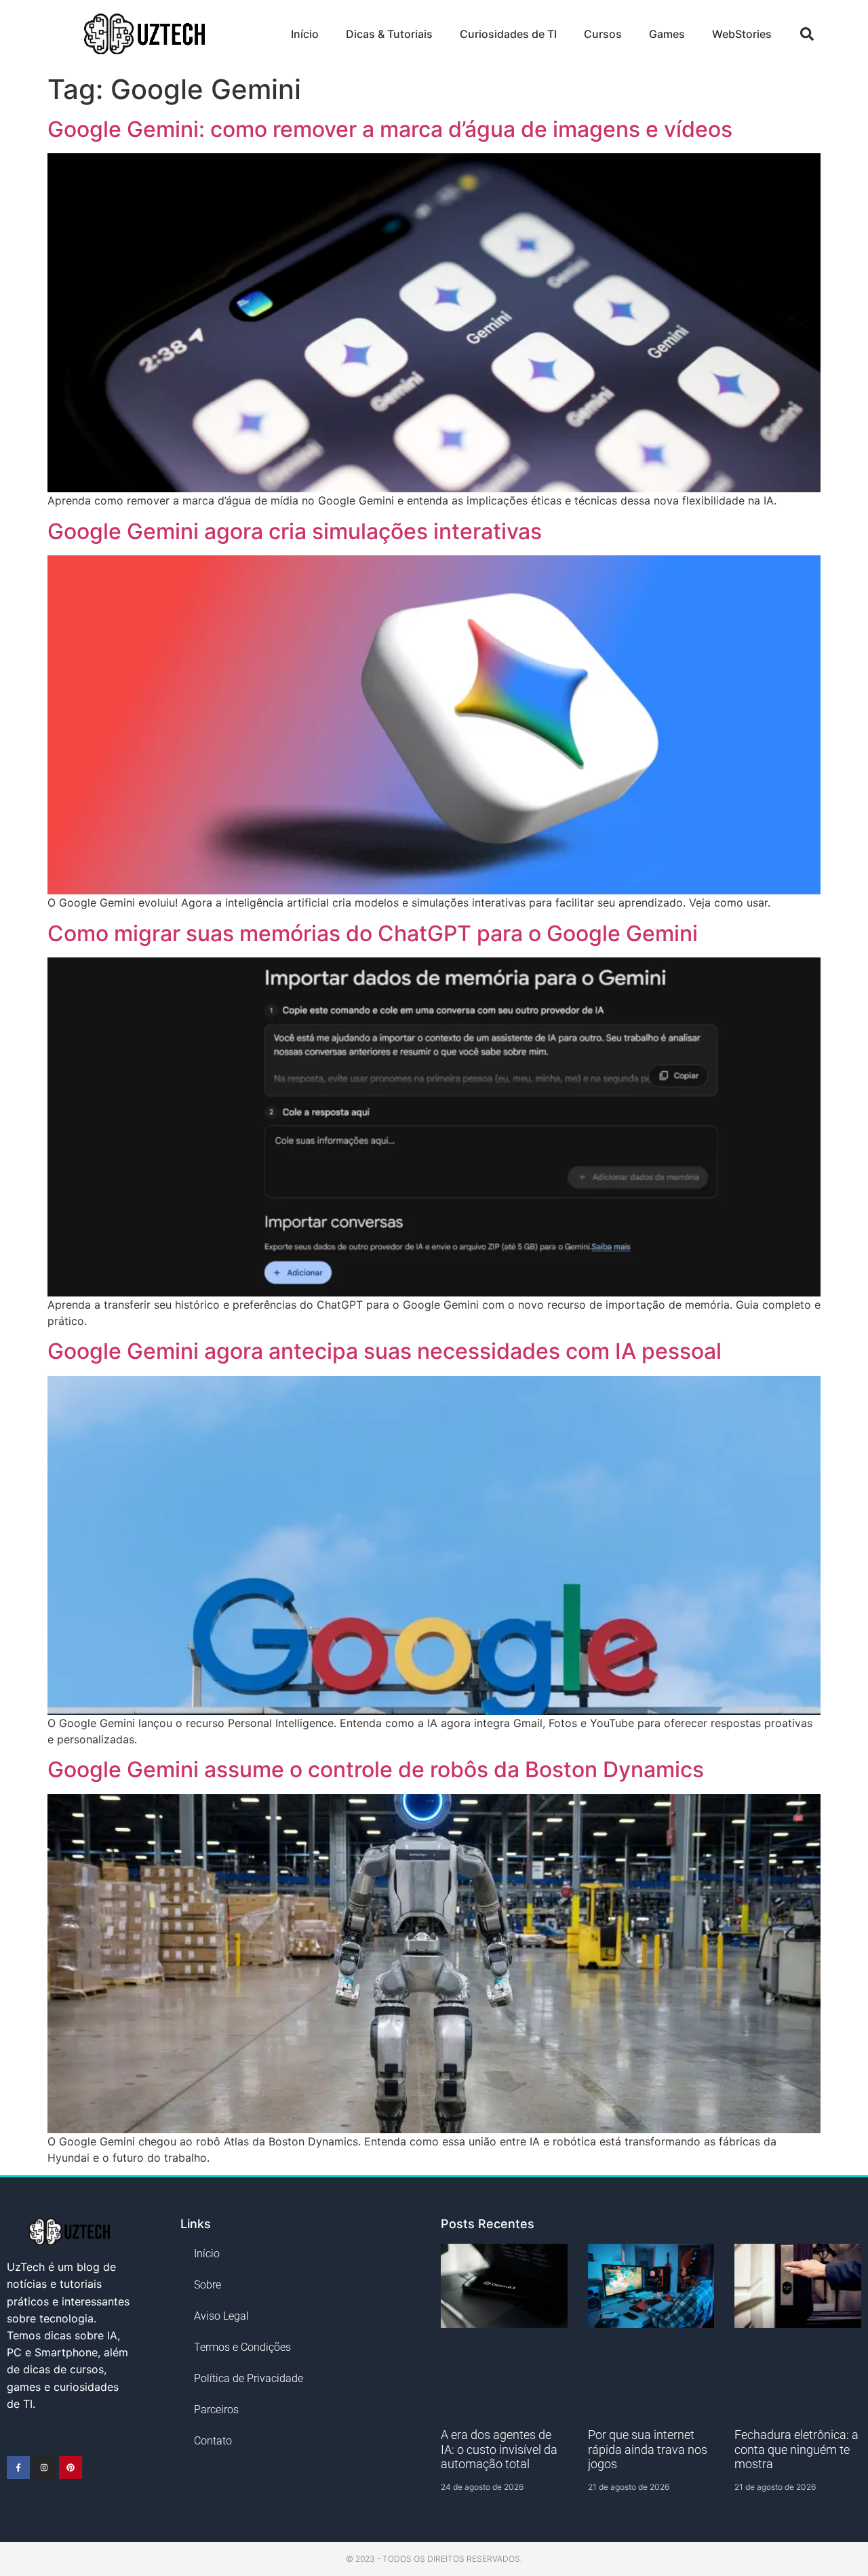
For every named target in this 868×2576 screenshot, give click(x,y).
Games (667, 34)
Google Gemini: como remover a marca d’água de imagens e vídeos (390, 129)
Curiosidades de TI (508, 34)
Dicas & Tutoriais (389, 34)
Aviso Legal (221, 2316)
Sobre (208, 2285)
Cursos (603, 34)
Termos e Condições (242, 2347)
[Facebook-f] (18, 2468)
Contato (213, 2441)
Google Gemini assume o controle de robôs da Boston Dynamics (376, 1769)
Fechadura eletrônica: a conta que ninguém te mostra (796, 2449)
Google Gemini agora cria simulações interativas (295, 531)
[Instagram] (45, 2468)
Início (305, 34)
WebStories (742, 34)
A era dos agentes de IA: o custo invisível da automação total (499, 2449)
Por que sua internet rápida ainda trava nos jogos (648, 2449)
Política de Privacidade (249, 2378)
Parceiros (216, 2410)
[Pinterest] (71, 2468)
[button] (807, 34)
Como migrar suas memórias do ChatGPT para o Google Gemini (373, 933)
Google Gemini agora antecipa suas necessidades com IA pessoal (384, 1351)
